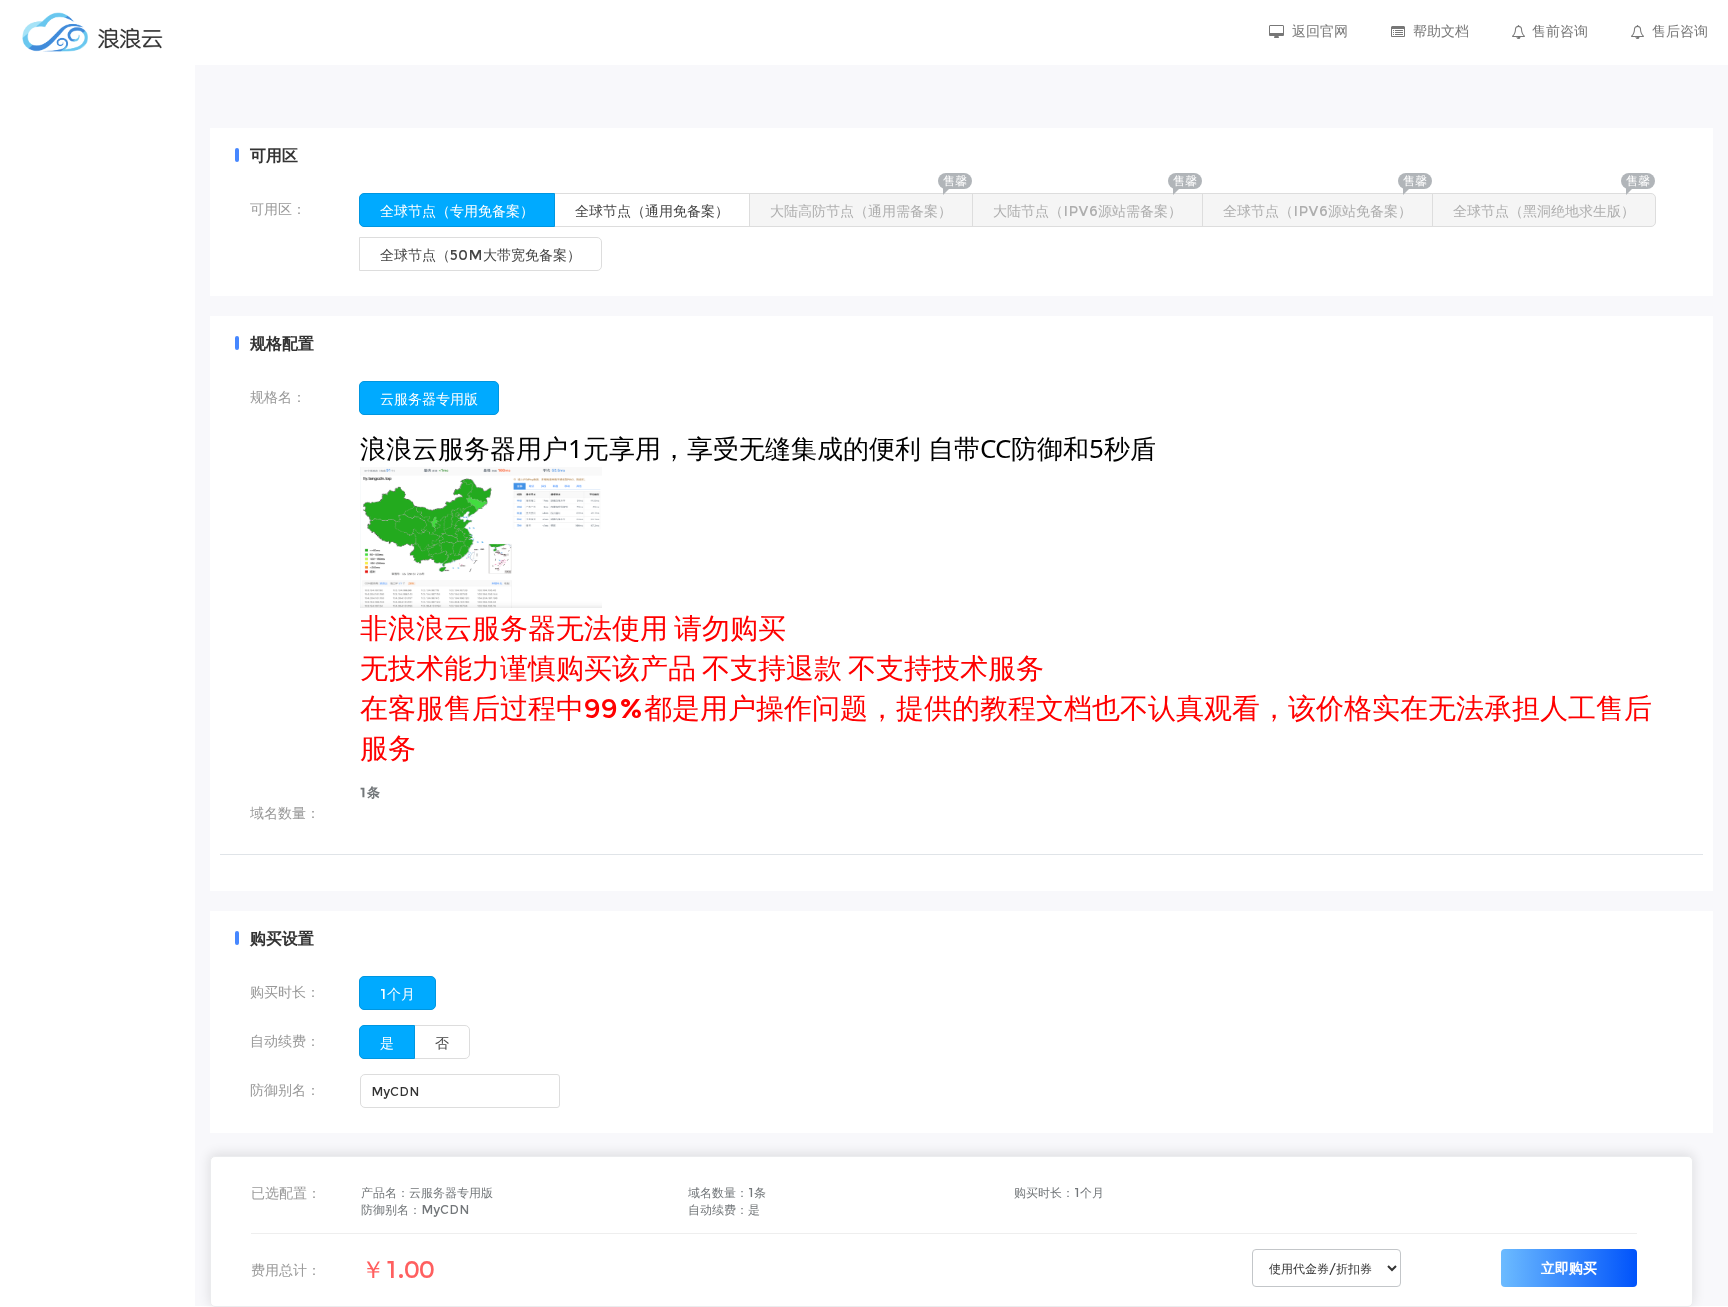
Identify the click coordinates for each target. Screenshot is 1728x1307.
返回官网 (1320, 31)
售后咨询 (1680, 31)
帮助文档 (1441, 31)
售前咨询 (1560, 31)
